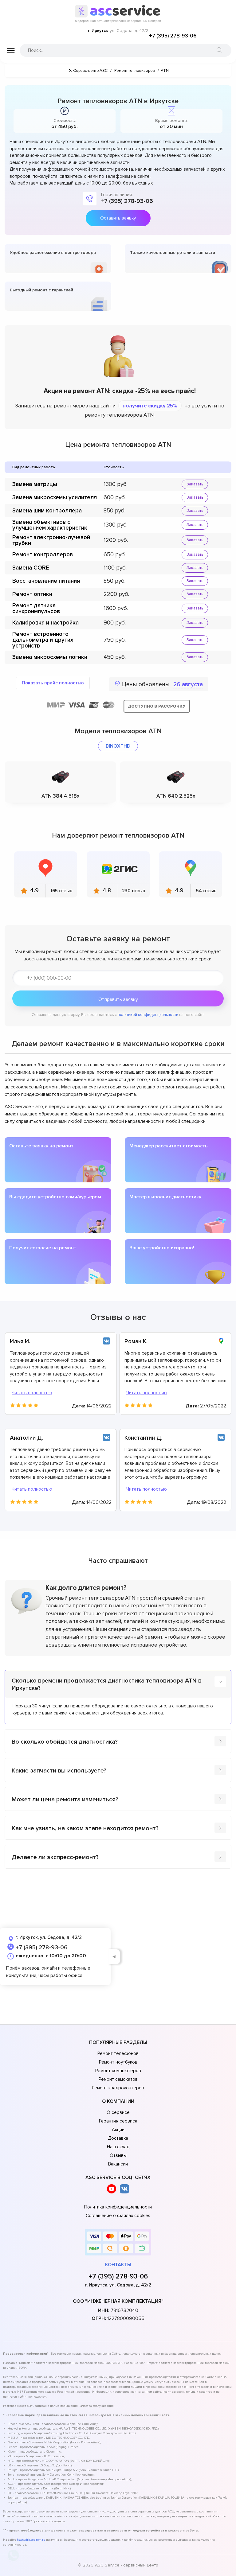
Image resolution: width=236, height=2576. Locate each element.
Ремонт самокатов (118, 2079)
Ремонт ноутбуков (118, 2062)
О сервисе (118, 2112)
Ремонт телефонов (118, 2053)
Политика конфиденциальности (118, 2207)
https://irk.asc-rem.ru (31, 2540)
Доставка (118, 2138)
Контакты (118, 2265)
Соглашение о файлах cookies (118, 2216)
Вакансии (118, 2164)
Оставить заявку (118, 218)
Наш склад (118, 2147)
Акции (118, 2130)
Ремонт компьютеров (118, 2071)
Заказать (195, 484)
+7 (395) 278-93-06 (173, 36)
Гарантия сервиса (118, 2121)
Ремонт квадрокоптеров (118, 2088)
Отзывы (118, 2155)
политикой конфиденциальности (148, 1015)
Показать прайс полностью (53, 683)
